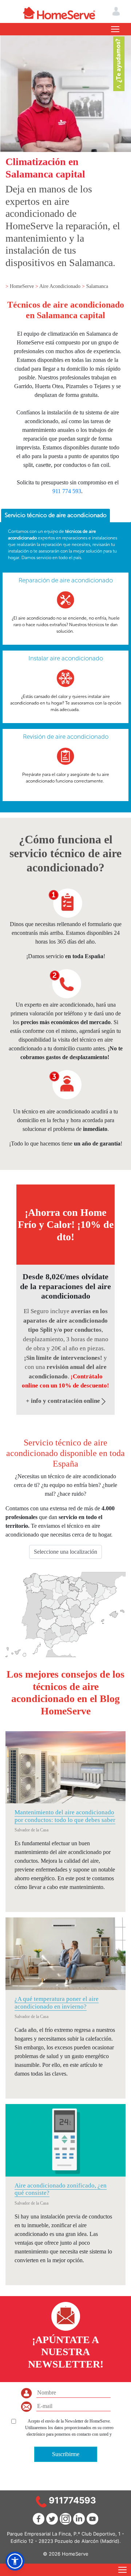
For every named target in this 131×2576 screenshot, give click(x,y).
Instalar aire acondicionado (66, 658)
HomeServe (23, 286)
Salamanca (97, 286)
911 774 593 (67, 491)
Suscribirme (66, 2454)
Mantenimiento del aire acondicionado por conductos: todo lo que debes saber (65, 1816)
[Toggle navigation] (115, 29)
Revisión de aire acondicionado (66, 737)
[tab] (55, 516)
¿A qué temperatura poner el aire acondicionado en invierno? (57, 2003)
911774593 (72, 2500)
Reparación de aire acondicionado (66, 580)
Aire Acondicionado (61, 286)
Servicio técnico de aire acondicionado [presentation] (56, 515)
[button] (15, 2561)
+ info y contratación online (64, 1401)
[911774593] (41, 2501)
